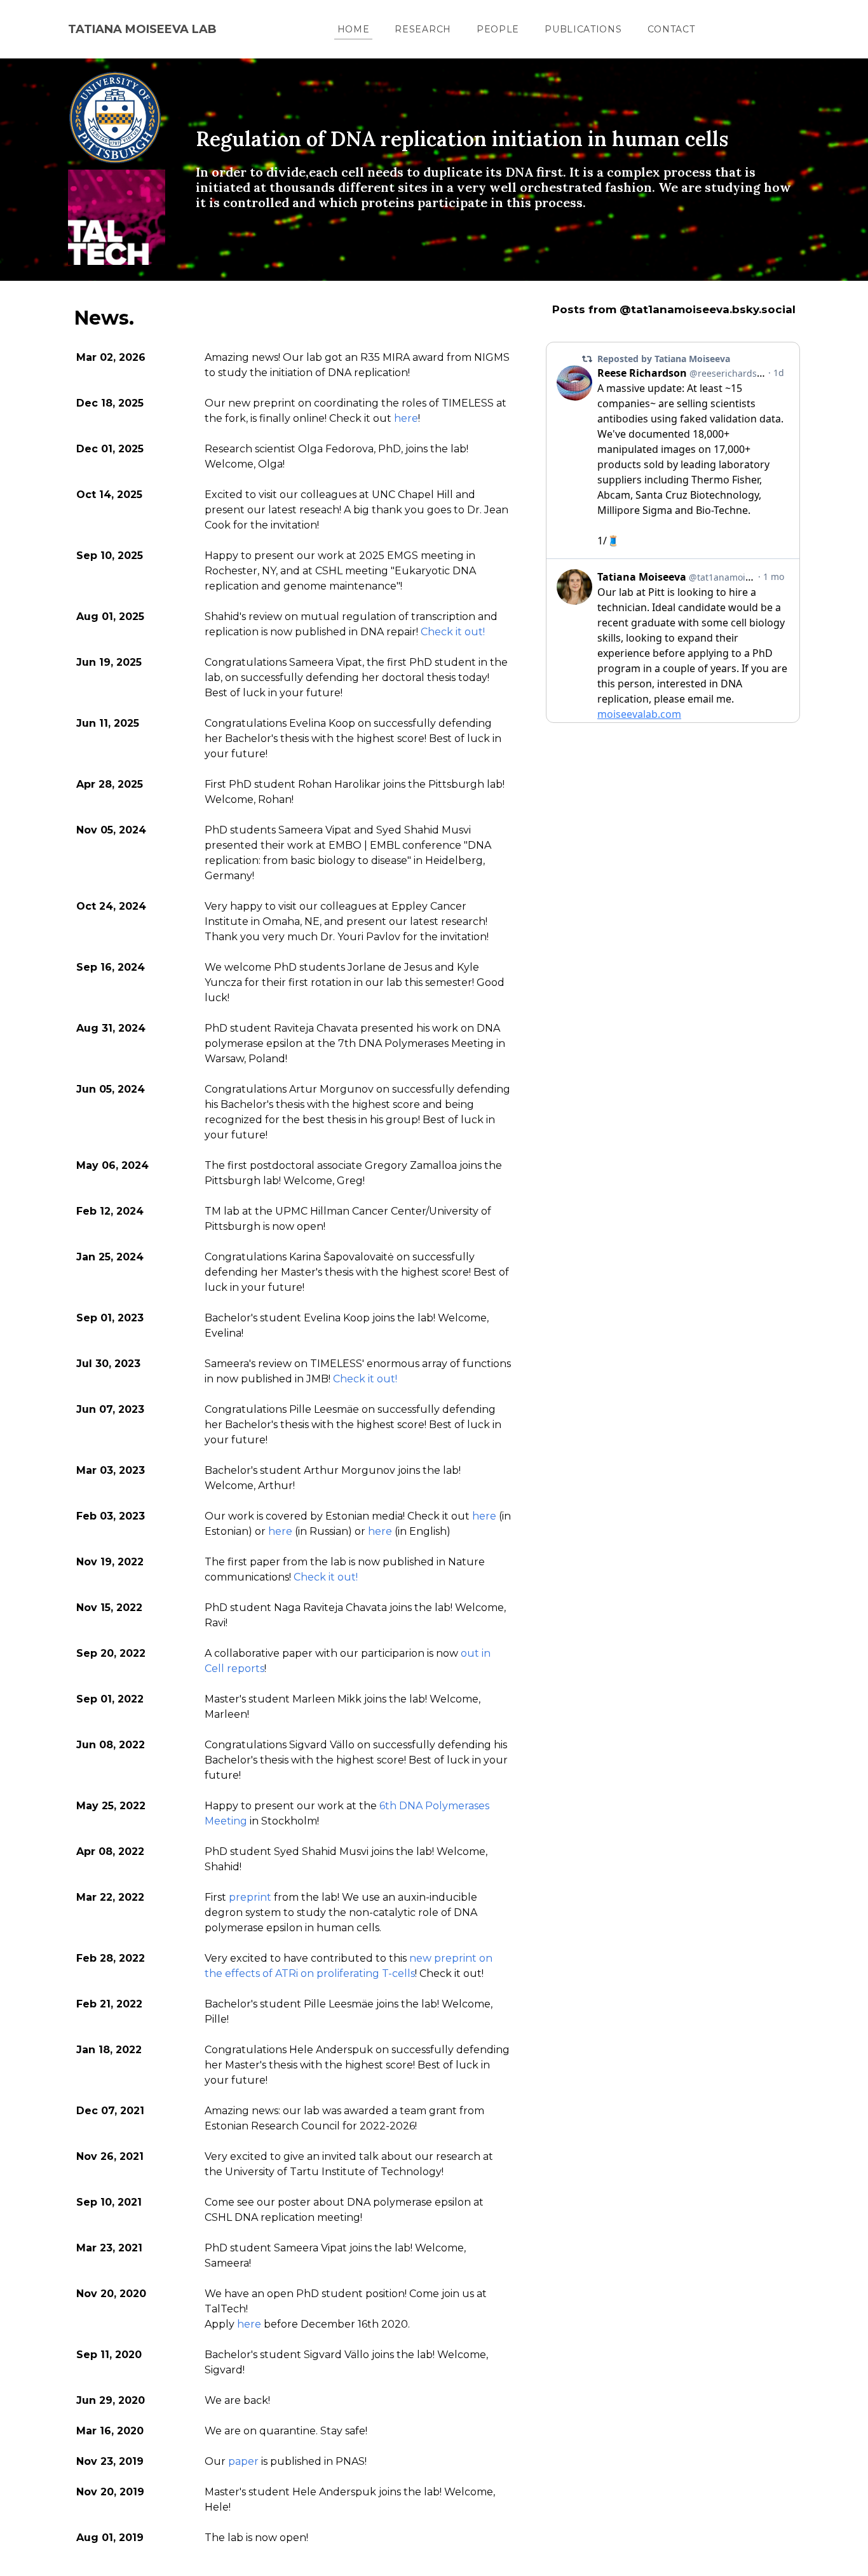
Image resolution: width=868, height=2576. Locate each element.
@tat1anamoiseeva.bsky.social (708, 309)
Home (354, 29)
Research (423, 29)
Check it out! (453, 632)
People (498, 29)
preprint (250, 1897)
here (406, 418)
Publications (583, 29)
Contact (671, 29)
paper (243, 2461)
